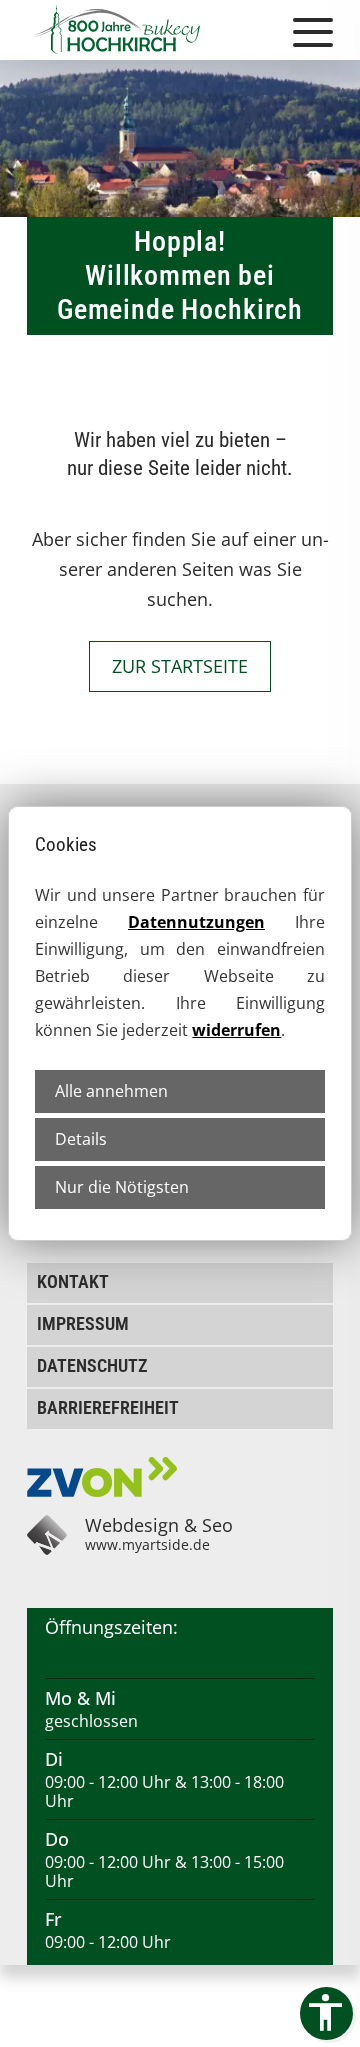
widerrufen (236, 1030)
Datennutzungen (196, 922)
